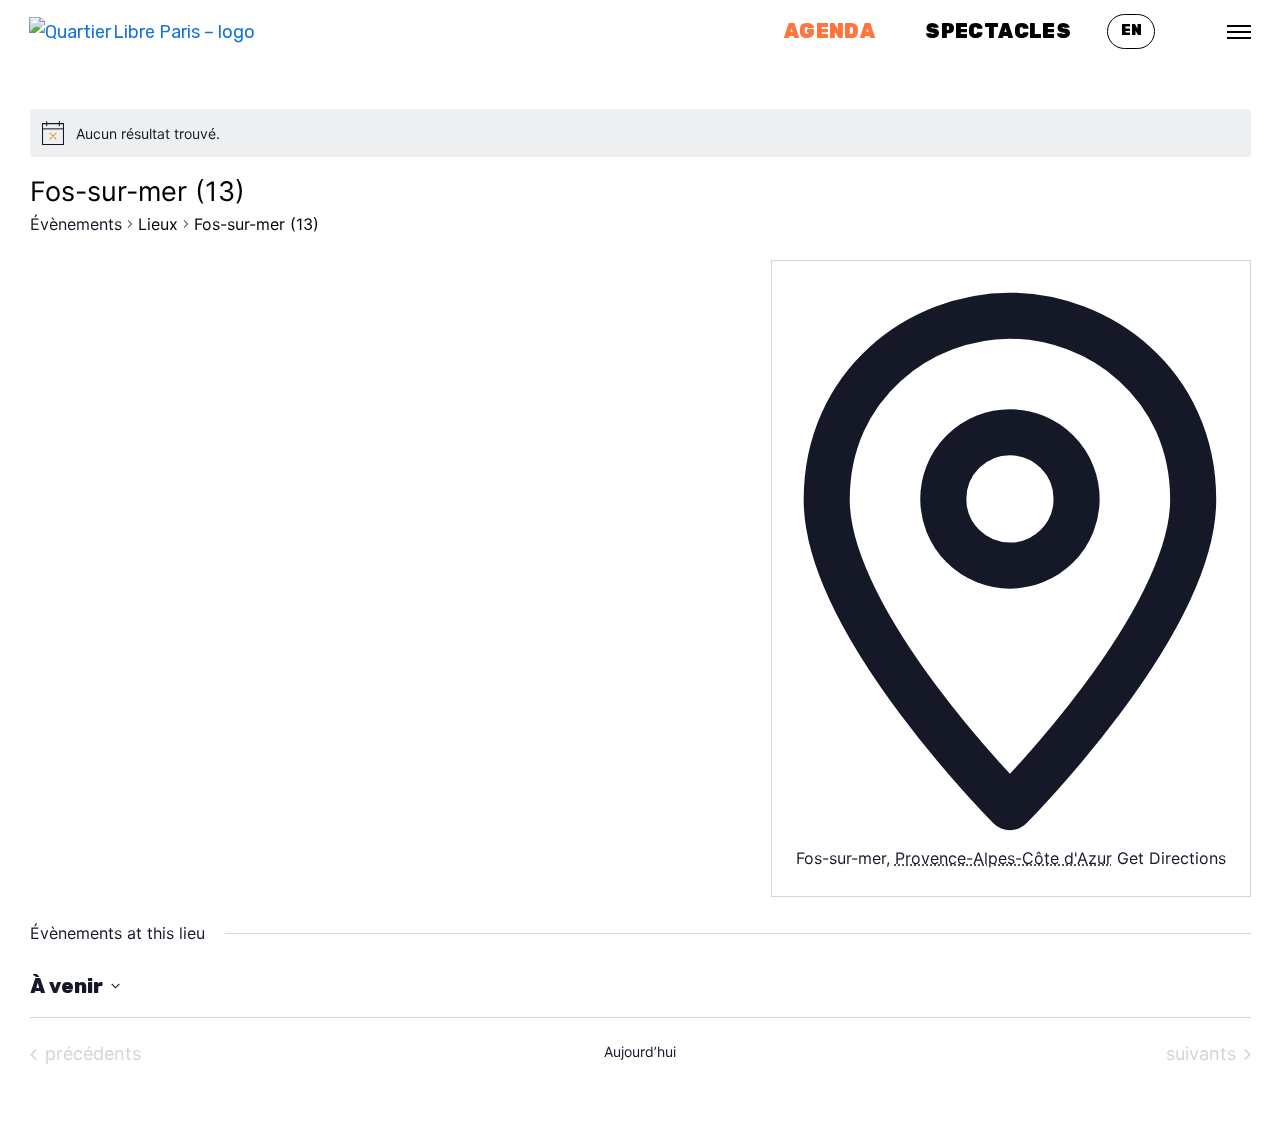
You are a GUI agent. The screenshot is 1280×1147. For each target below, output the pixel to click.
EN (1131, 30)
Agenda (829, 31)
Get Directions (1171, 858)
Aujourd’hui (640, 1051)
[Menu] (1239, 32)
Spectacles (998, 31)
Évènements (76, 224)
